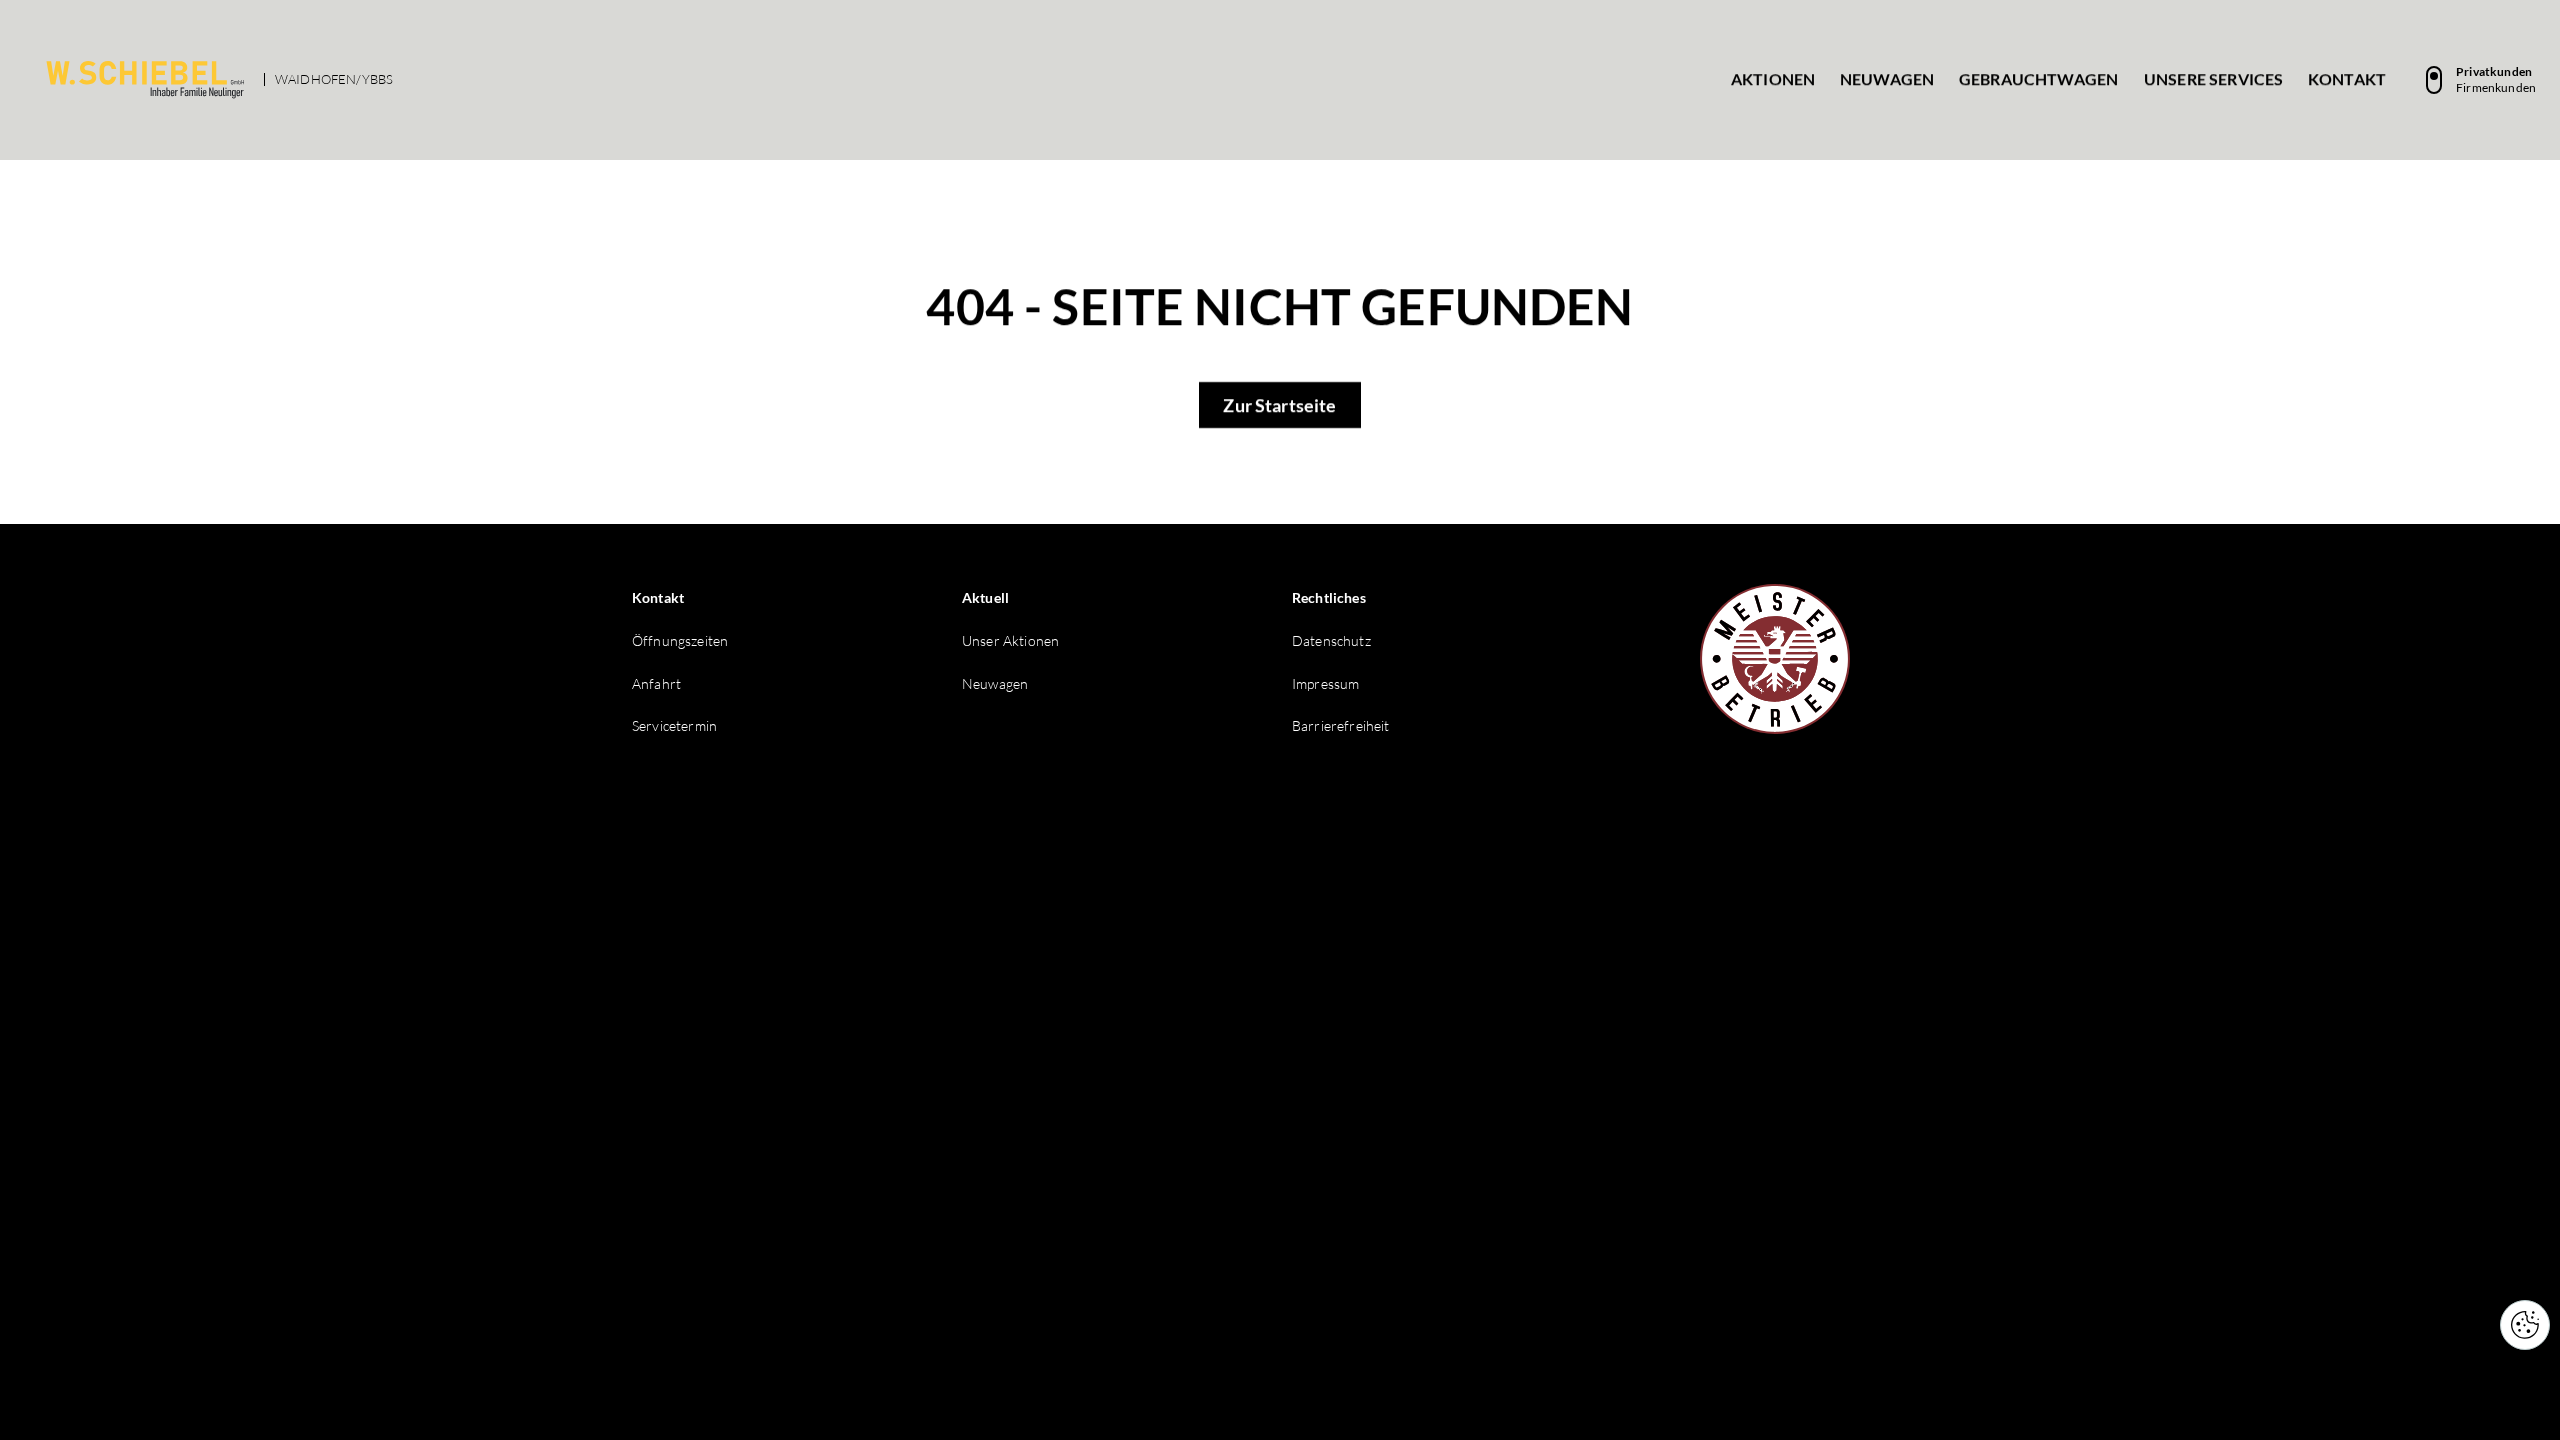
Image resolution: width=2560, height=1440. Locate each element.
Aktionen (1773, 78)
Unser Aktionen (1010, 640)
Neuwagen (1887, 78)
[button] (2525, 1325)
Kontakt (2347, 78)
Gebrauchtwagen (2038, 78)
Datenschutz (1331, 640)
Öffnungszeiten (680, 640)
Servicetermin (674, 725)
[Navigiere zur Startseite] (144, 80)
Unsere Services (2213, 78)
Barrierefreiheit (1341, 725)
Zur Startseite (1279, 405)
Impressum (1325, 683)
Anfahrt (656, 683)
